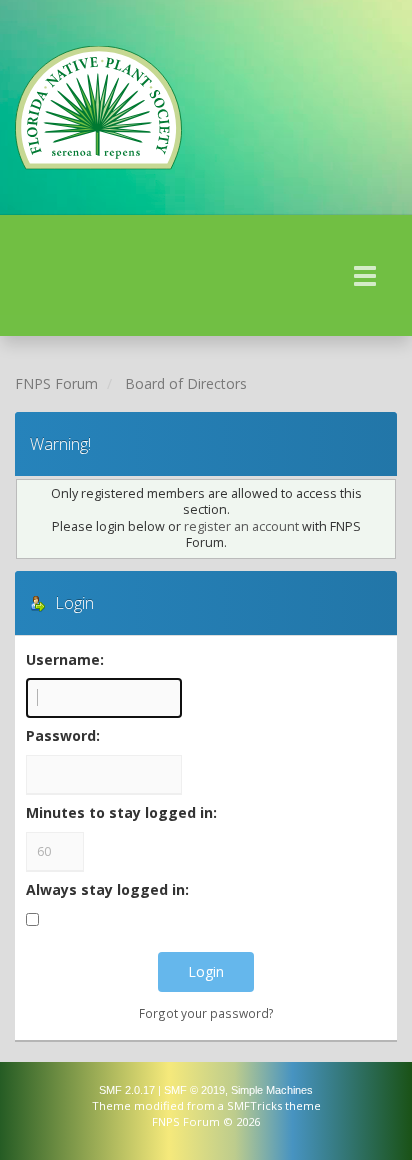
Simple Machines (272, 1090)
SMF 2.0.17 (127, 1090)
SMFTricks (254, 1105)
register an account (241, 526)
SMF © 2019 (194, 1090)
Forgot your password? (206, 1013)
